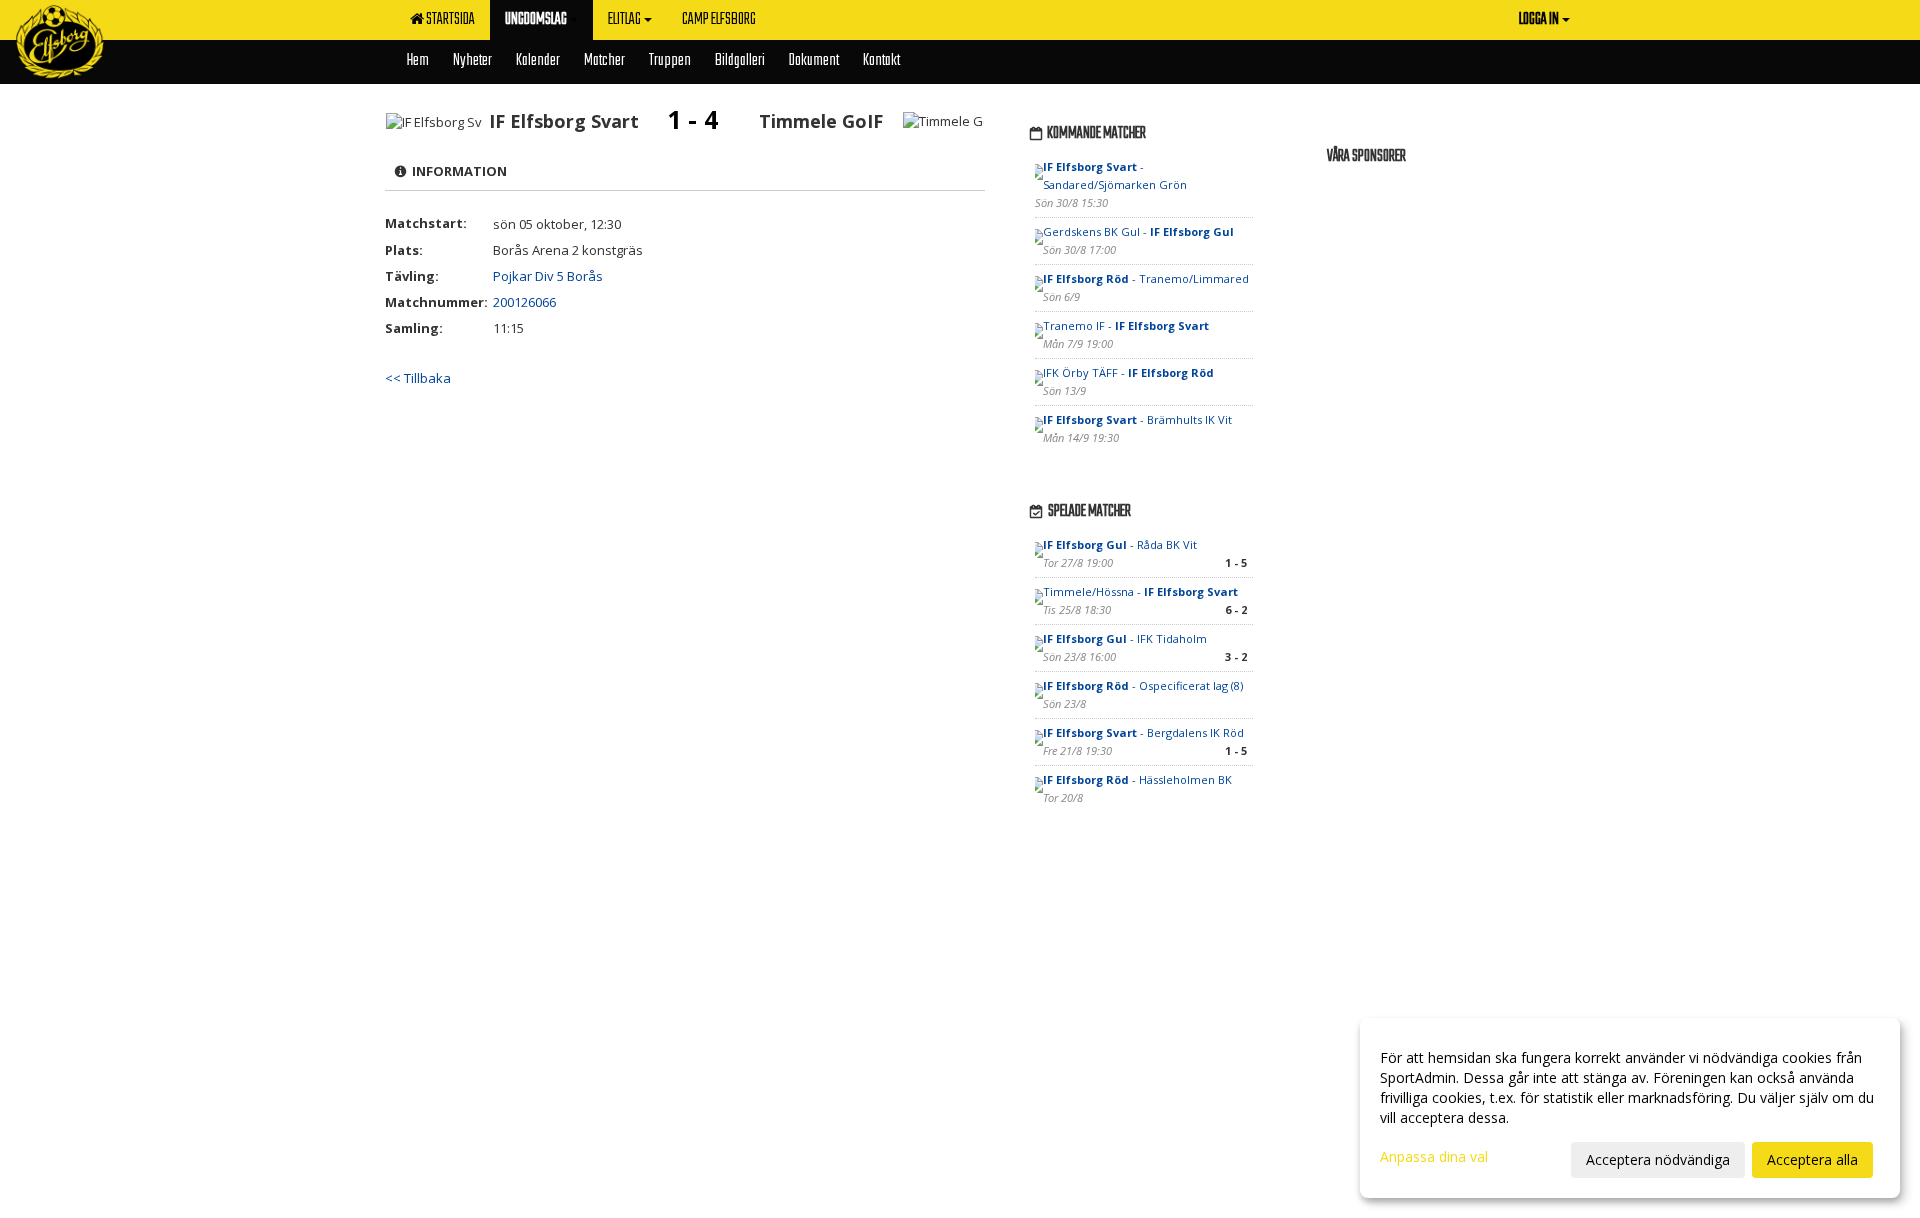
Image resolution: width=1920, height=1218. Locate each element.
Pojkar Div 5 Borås (548, 276)
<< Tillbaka (418, 378)
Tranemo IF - (1126, 325)
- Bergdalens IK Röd (1143, 732)
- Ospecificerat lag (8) (1143, 685)
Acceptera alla (1812, 1159)
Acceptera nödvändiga (1658, 1159)
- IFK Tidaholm (1125, 638)
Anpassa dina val (1434, 1157)
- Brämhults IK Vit (1137, 419)
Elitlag (624, 20)
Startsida (448, 20)
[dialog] (1630, 1108)
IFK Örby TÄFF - (1128, 372)
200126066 (524, 302)
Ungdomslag (536, 20)
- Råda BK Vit (1120, 544)
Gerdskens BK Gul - (1138, 231)
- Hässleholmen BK (1137, 779)
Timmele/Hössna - (1140, 591)
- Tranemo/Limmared (1146, 278)
